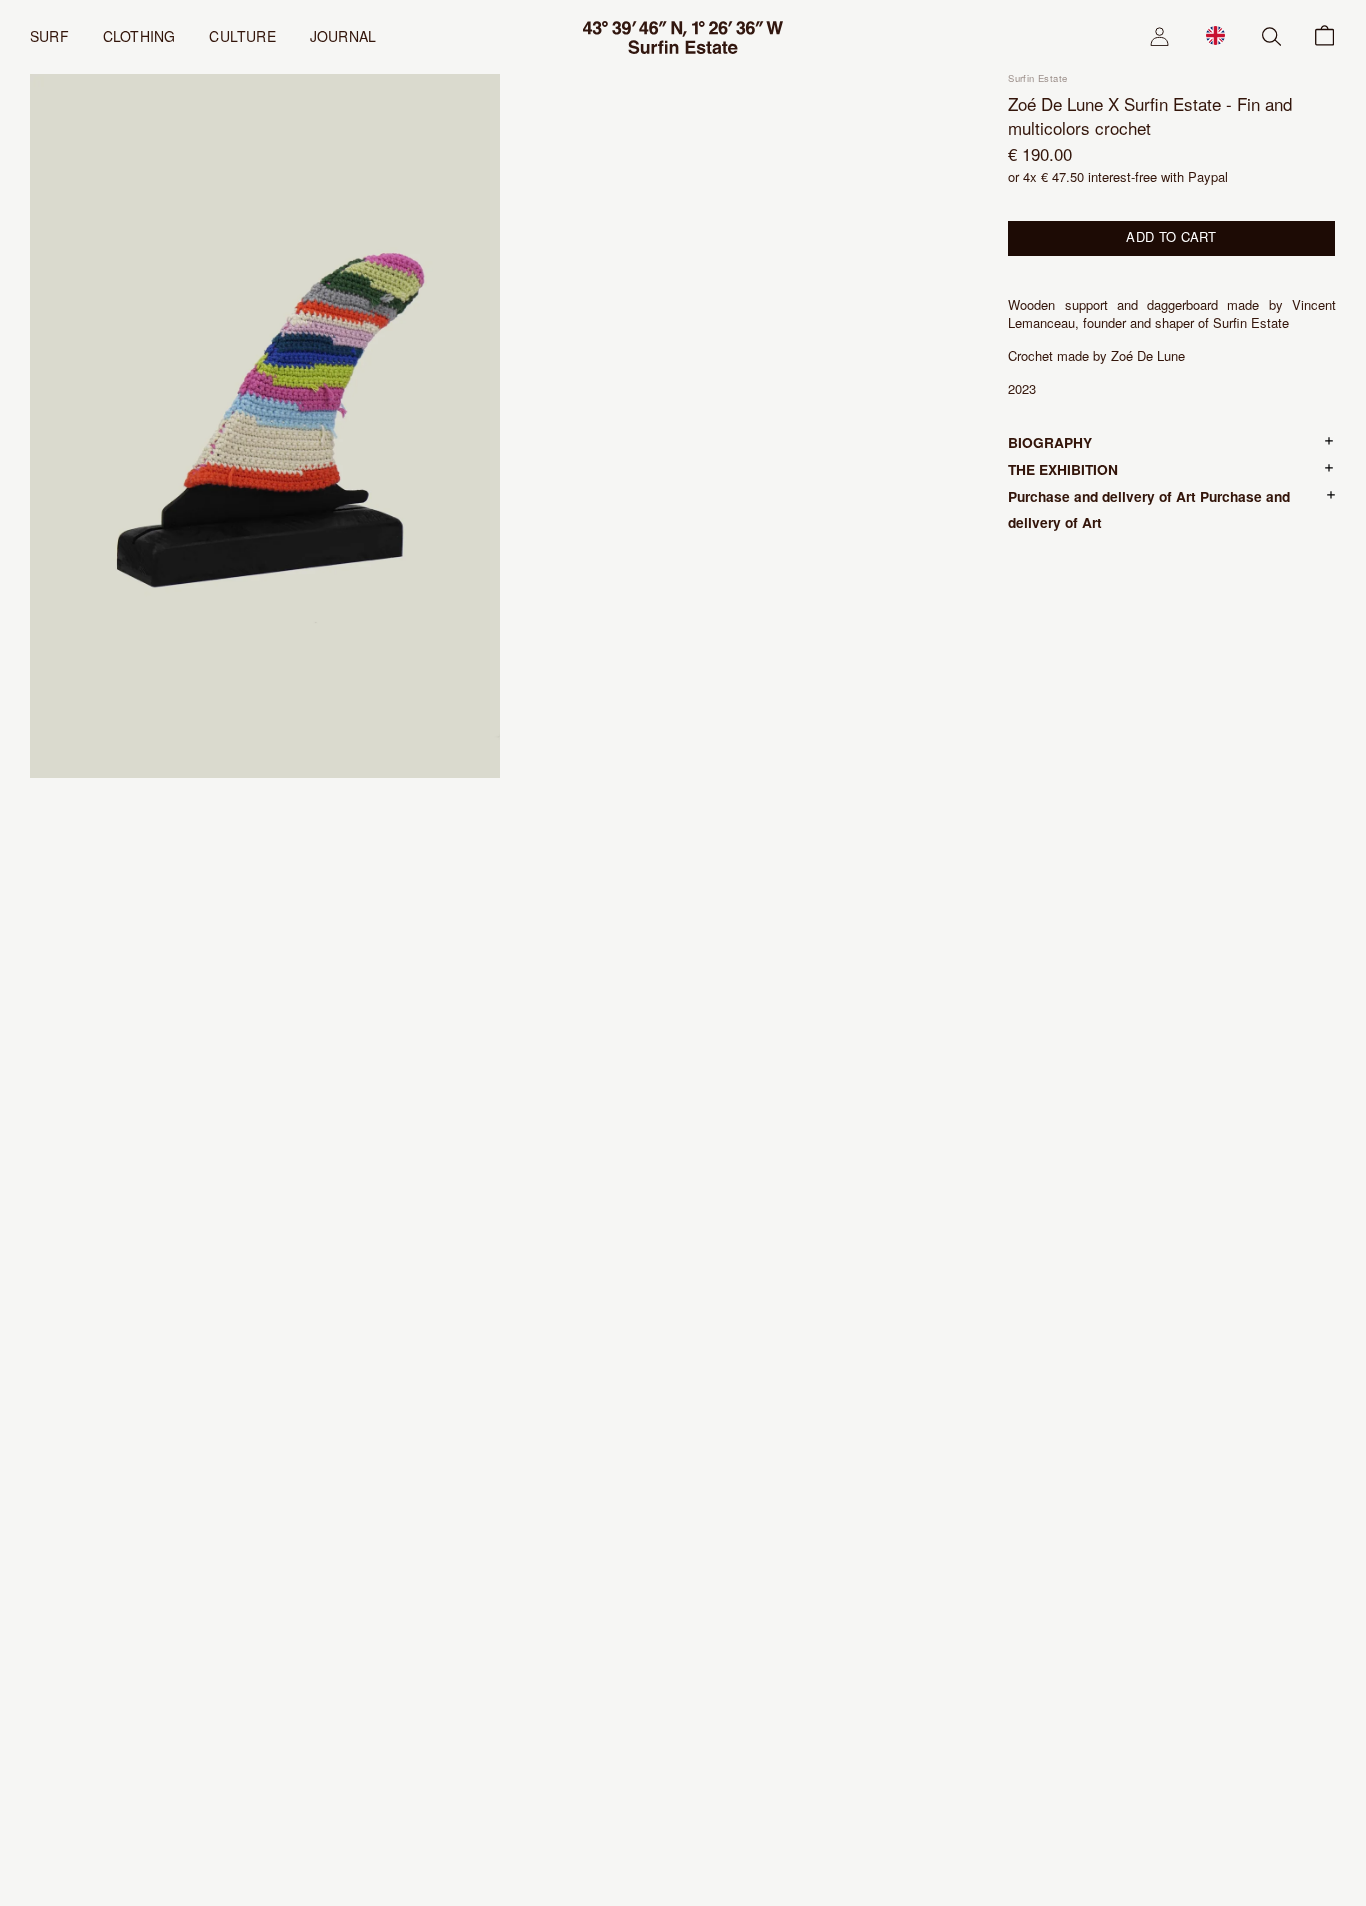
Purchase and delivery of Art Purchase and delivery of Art (1149, 509)
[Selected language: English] (1215, 35)
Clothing (139, 36)
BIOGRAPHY (1050, 442)
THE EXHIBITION (1063, 469)
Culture (242, 36)
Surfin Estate (1037, 78)
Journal (343, 36)
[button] (1215, 35)
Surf (49, 36)
